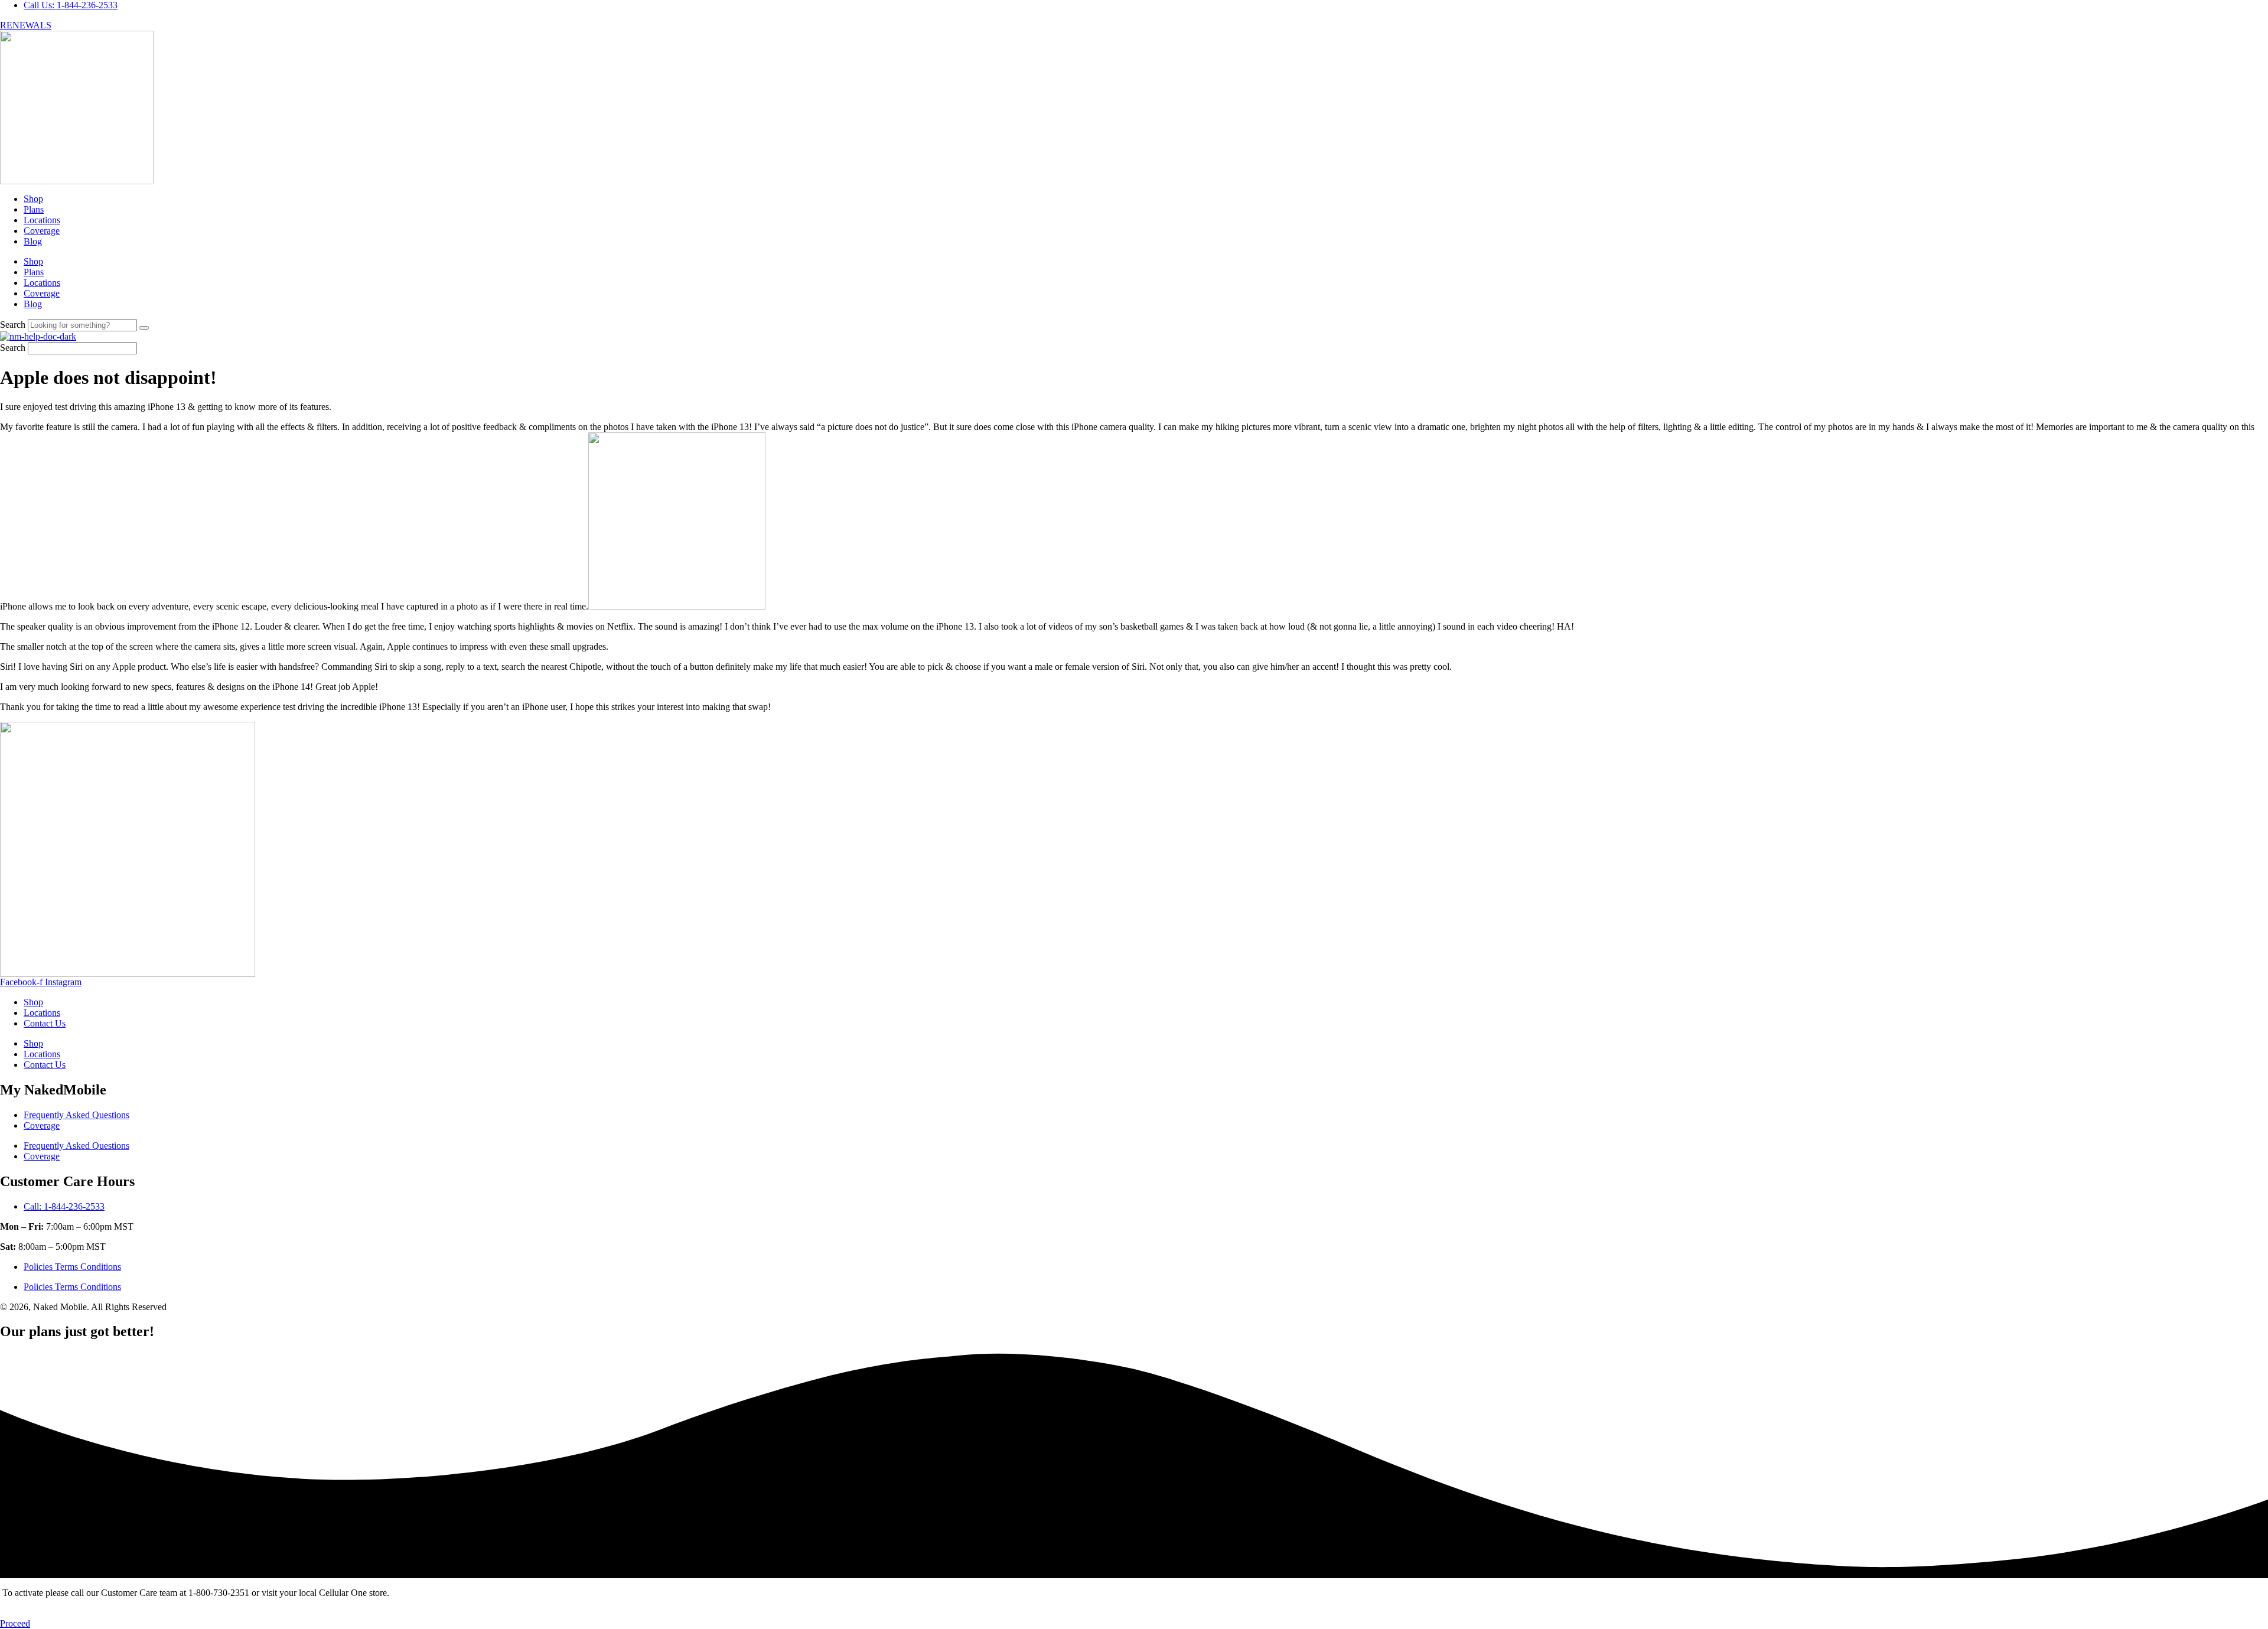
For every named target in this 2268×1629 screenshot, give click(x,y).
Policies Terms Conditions (72, 1267)
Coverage (42, 231)
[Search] (144, 328)
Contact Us (45, 1023)
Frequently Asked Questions (76, 1115)
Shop (33, 199)
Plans (34, 209)
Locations (42, 220)
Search (13, 325)
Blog (33, 241)
